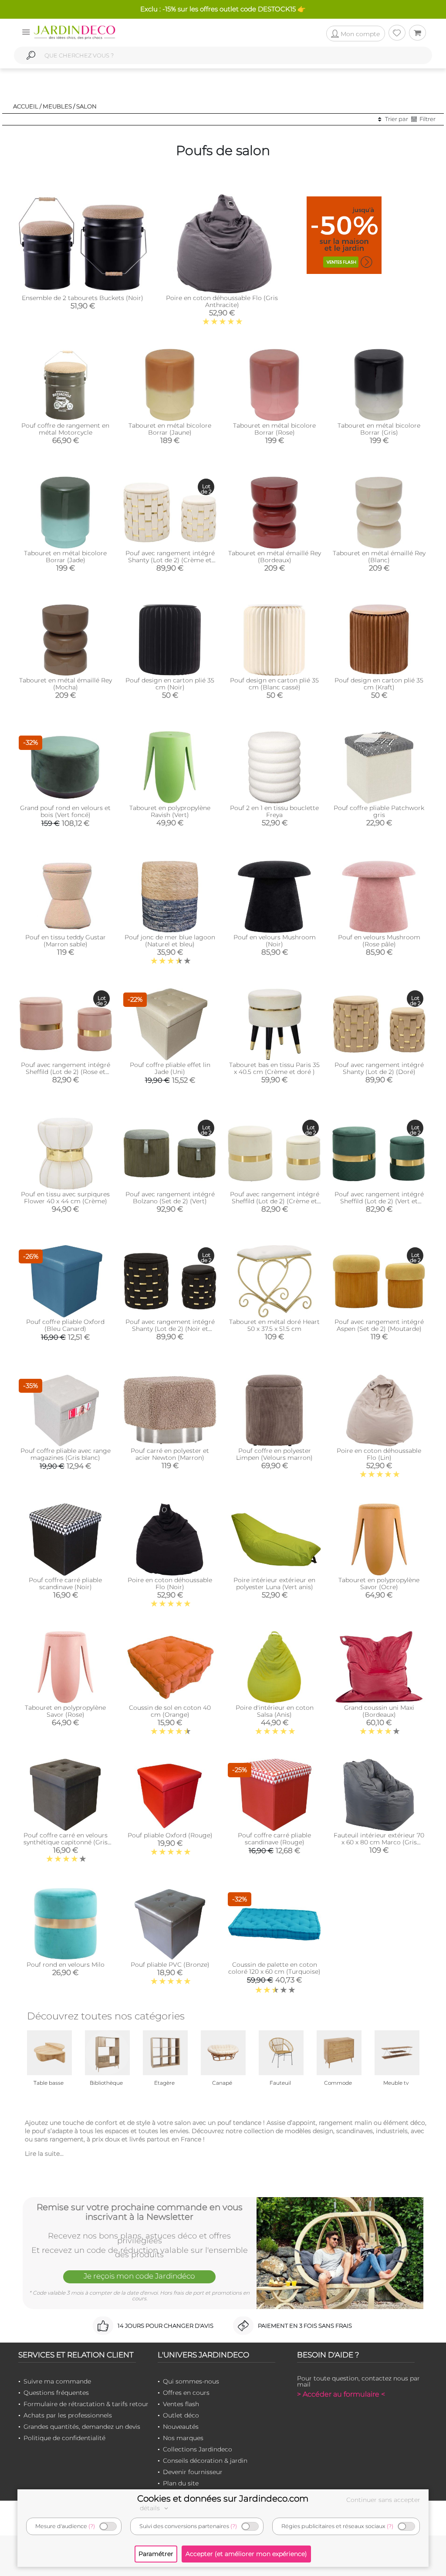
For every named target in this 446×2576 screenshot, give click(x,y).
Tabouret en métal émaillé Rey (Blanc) (379, 557)
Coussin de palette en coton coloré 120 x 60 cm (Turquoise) (274, 1968)
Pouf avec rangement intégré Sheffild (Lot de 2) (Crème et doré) (275, 1201)
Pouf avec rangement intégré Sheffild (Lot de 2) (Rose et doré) (66, 1072)
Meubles (57, 106)
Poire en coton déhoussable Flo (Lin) (379, 1454)
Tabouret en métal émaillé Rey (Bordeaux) (275, 557)
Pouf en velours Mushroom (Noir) (275, 941)
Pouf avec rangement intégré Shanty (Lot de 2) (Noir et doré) (170, 1329)
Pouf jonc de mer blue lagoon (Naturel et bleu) (170, 941)
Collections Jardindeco (198, 2449)
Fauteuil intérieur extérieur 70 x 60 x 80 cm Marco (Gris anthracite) (379, 1842)
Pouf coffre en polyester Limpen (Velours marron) (274, 1454)
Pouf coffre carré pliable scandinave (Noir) (65, 1583)
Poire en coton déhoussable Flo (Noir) (170, 1583)
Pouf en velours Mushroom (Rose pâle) (379, 941)
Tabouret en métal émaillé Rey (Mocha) (66, 684)
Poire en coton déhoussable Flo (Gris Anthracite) (222, 301)
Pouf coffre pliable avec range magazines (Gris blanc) (66, 1454)
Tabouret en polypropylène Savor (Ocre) (379, 1583)
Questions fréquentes (56, 2393)
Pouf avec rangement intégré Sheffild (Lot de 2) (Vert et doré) (379, 1201)
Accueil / (27, 106)
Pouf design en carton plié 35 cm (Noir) (170, 684)
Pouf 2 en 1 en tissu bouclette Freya (274, 811)
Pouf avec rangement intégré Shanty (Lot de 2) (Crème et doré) (170, 560)
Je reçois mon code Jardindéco (139, 2276)
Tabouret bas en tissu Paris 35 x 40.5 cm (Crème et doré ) (274, 1068)
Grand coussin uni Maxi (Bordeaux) (379, 1711)
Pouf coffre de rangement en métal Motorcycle (65, 429)
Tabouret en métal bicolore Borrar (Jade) (65, 557)
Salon (86, 106)
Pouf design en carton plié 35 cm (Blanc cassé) (274, 684)
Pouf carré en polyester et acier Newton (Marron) (170, 1454)
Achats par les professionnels (68, 2415)
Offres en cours (186, 2393)
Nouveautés (181, 2427)
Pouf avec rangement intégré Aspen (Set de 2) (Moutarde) (379, 1325)
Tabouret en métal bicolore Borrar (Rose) (274, 429)
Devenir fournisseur (193, 2472)
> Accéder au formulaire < (341, 2394)
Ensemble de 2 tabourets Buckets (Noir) (83, 298)
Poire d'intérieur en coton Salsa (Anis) (275, 1711)
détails (151, 2508)
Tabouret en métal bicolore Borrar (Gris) (379, 429)
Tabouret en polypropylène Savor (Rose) (65, 1711)
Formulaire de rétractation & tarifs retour (86, 2404)
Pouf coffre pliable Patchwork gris (379, 811)
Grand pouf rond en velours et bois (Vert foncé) (65, 811)
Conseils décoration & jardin (205, 2461)
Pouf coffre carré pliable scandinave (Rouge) (274, 1839)
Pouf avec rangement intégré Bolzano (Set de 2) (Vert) (170, 1198)
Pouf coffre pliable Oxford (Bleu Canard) (65, 1325)
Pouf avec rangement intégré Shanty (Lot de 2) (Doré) (379, 1068)
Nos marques (183, 2438)
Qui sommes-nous (191, 2381)
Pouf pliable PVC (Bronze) (170, 1965)
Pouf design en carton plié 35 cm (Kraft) (379, 684)
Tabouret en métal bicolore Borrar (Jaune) (170, 429)
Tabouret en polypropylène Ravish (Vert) (170, 811)
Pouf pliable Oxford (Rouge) (170, 1835)
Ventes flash (181, 2404)
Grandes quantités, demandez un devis (82, 2427)
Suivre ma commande (57, 2381)
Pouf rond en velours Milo (66, 1965)
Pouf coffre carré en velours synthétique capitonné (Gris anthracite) (66, 1842)
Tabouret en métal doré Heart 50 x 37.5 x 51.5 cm (274, 1325)
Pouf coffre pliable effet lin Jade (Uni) (170, 1068)
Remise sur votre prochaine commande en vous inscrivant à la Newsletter (140, 2212)
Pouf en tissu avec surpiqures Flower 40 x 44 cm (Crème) (65, 1198)
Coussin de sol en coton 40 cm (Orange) (170, 1711)
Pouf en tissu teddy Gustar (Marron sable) (66, 941)
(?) (92, 2526)
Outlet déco (181, 2415)
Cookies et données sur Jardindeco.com (223, 2498)
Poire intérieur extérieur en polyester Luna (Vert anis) (274, 1583)
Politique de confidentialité (64, 2438)
